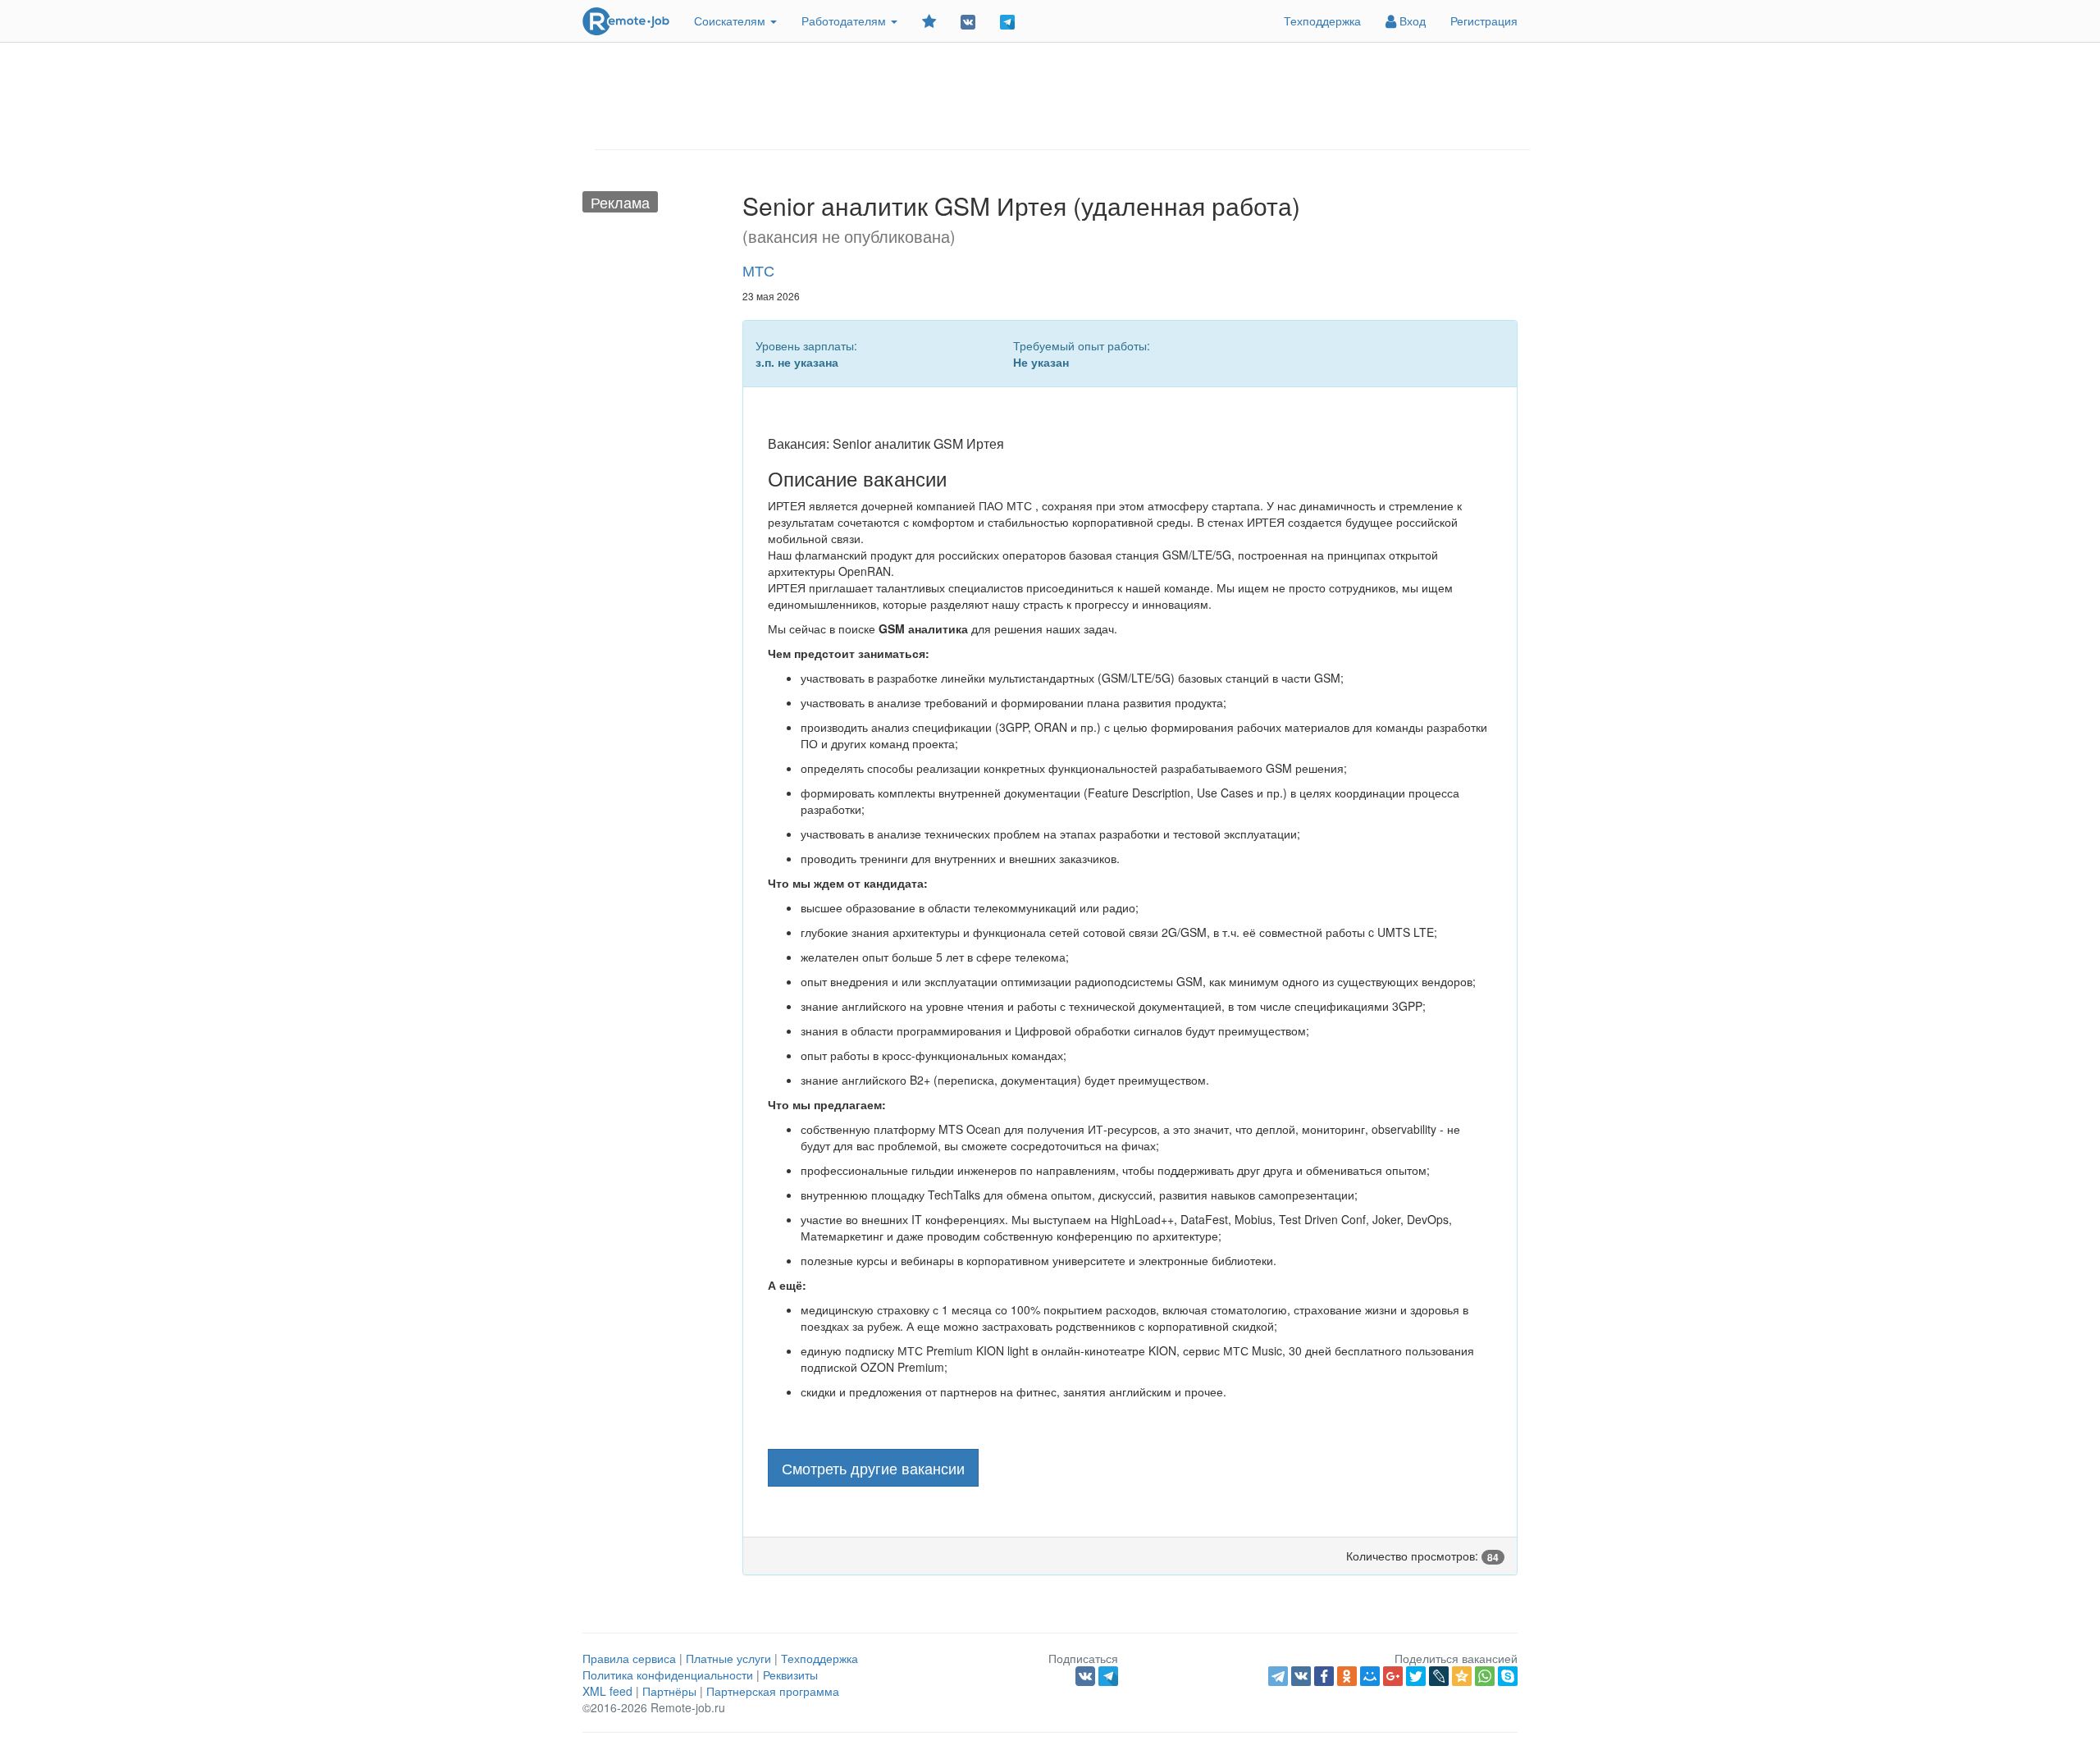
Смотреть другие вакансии (873, 1468)
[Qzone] (1462, 1676)
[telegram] (1278, 1676)
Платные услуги (728, 1658)
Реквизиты (790, 1675)
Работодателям (845, 21)
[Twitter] (1416, 1676)
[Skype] (1508, 1676)
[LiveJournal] (1439, 1676)
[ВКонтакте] (1301, 1676)
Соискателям (731, 21)
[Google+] (1393, 1676)
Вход (1411, 21)
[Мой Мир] (1370, 1676)
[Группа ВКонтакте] (968, 21)
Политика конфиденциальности (668, 1675)
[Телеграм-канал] (1007, 21)
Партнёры (669, 1691)
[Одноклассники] (1347, 1676)
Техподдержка (1322, 21)
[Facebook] (1324, 1676)
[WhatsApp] (1485, 1676)
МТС (758, 270)
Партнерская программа (773, 1691)
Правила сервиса (629, 1658)
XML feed (607, 1691)
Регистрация (1484, 21)
